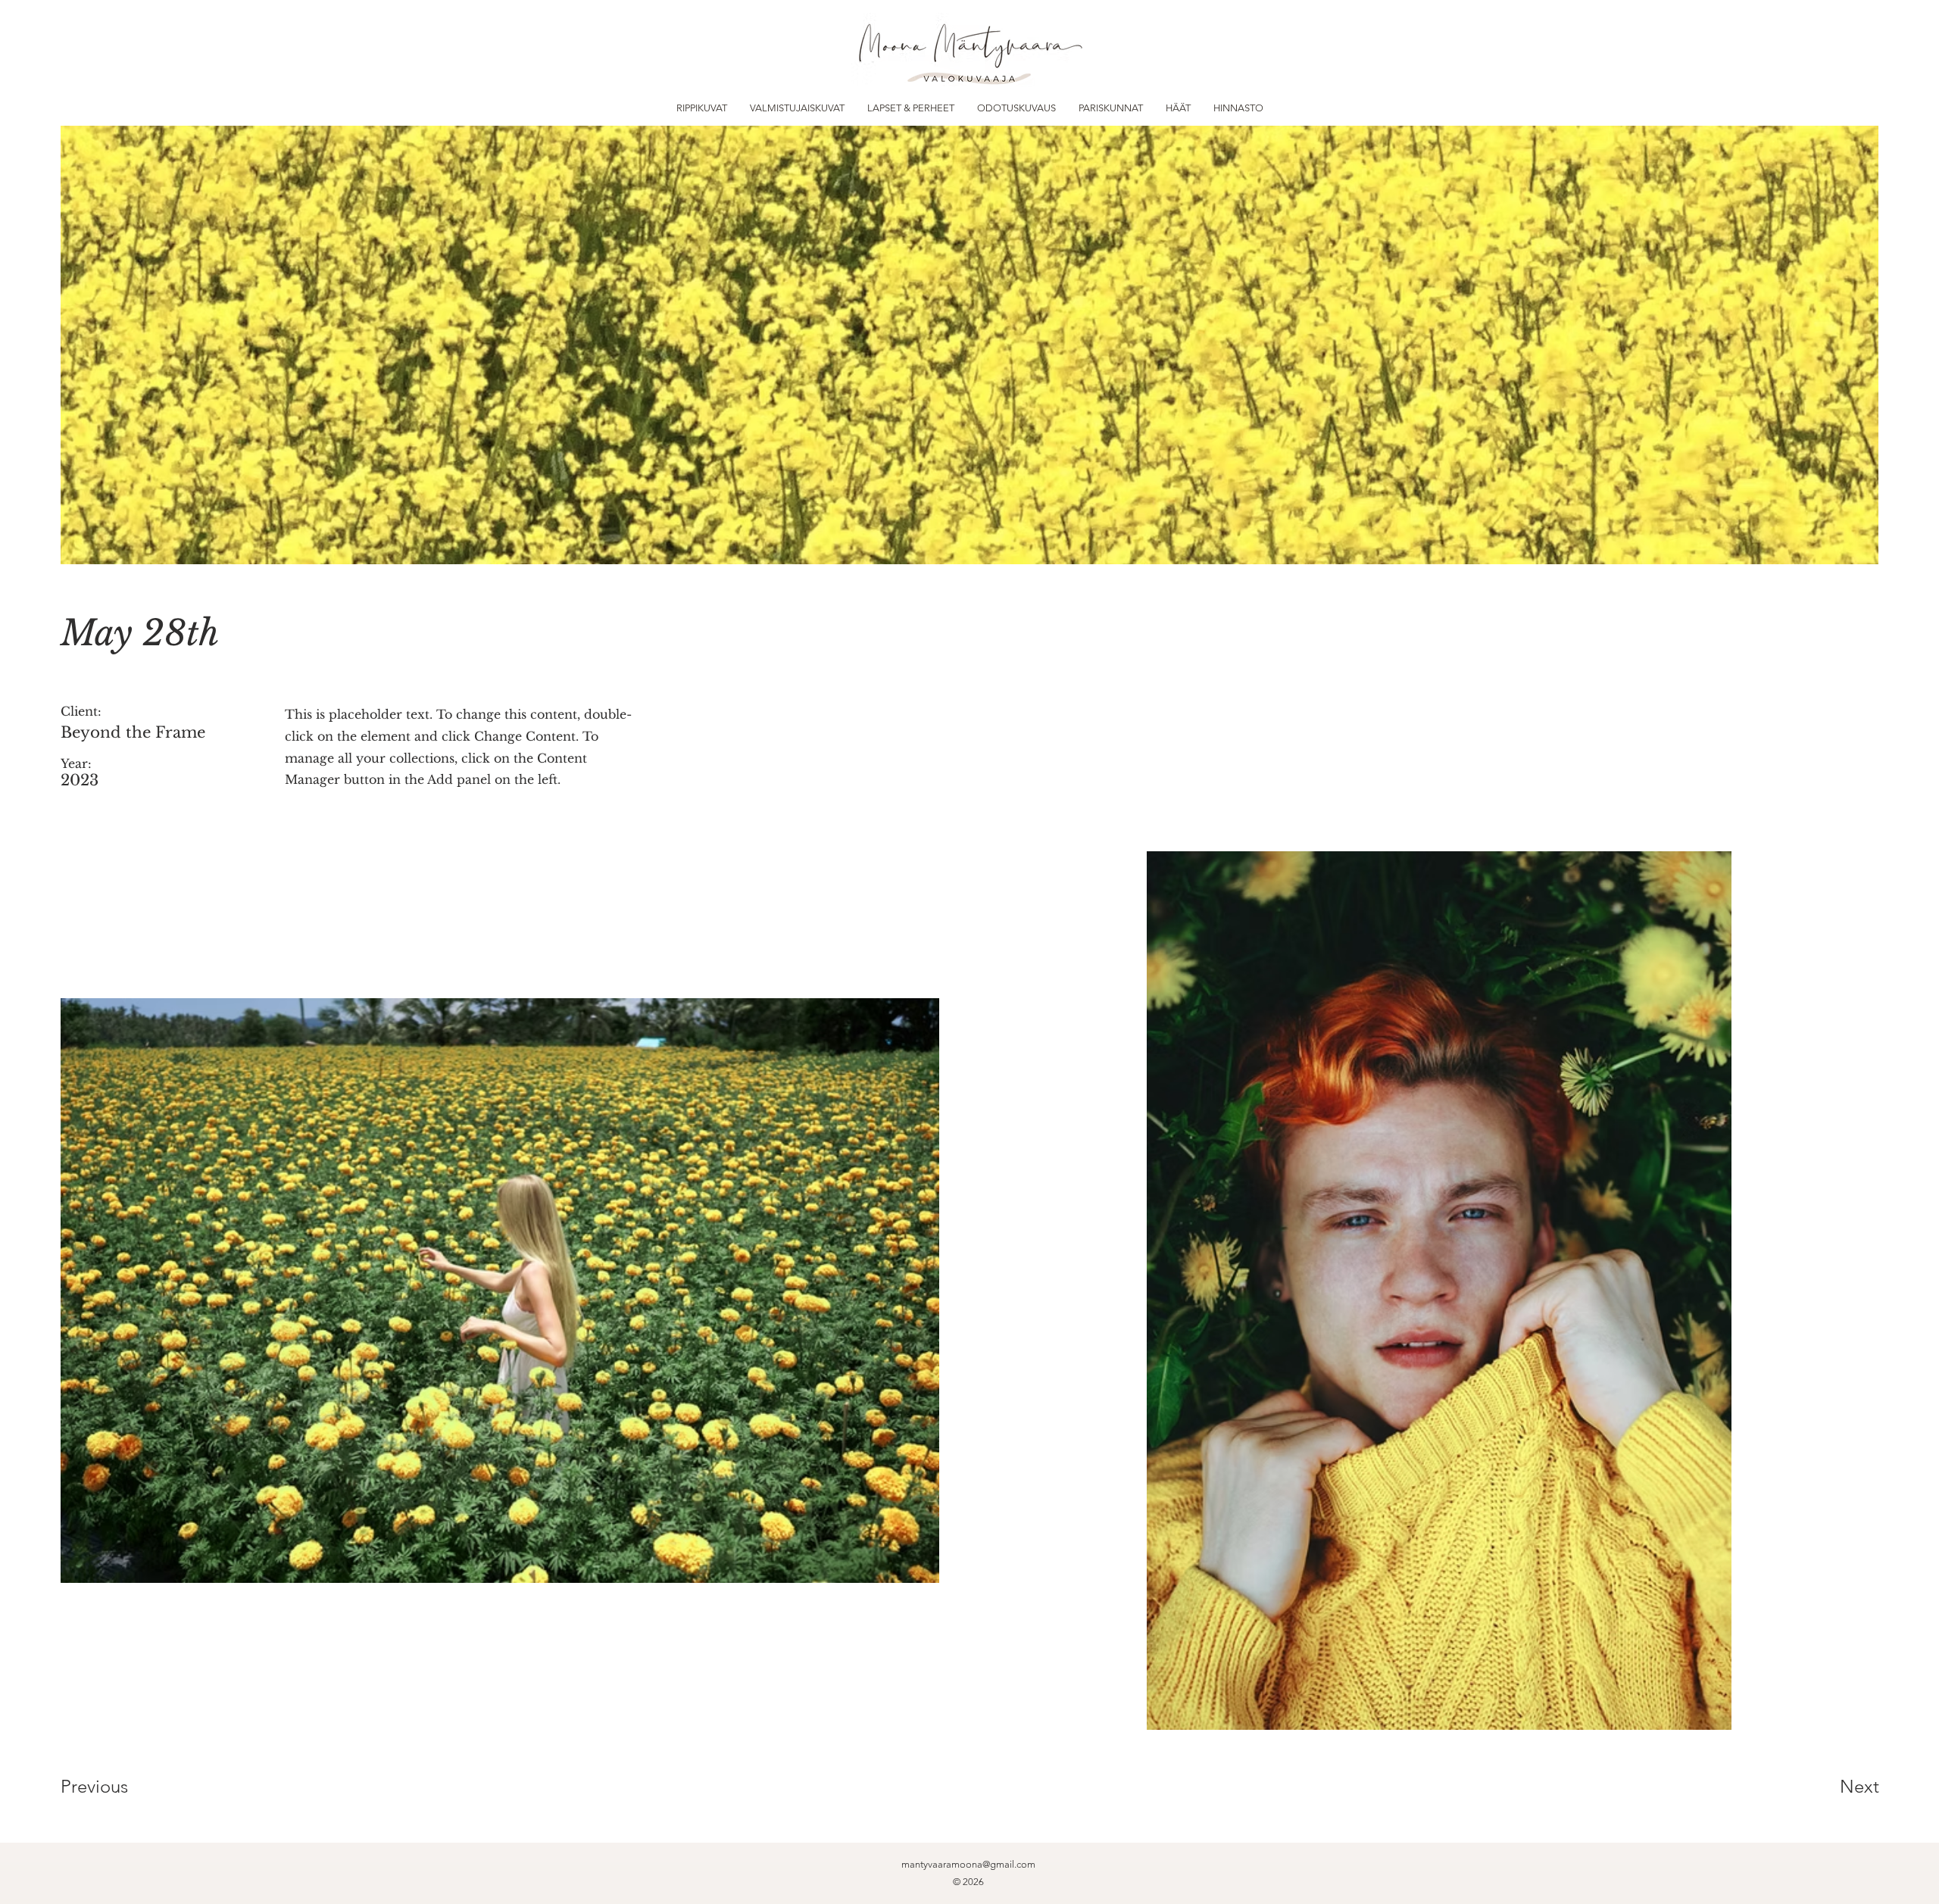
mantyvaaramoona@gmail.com (968, 1864)
